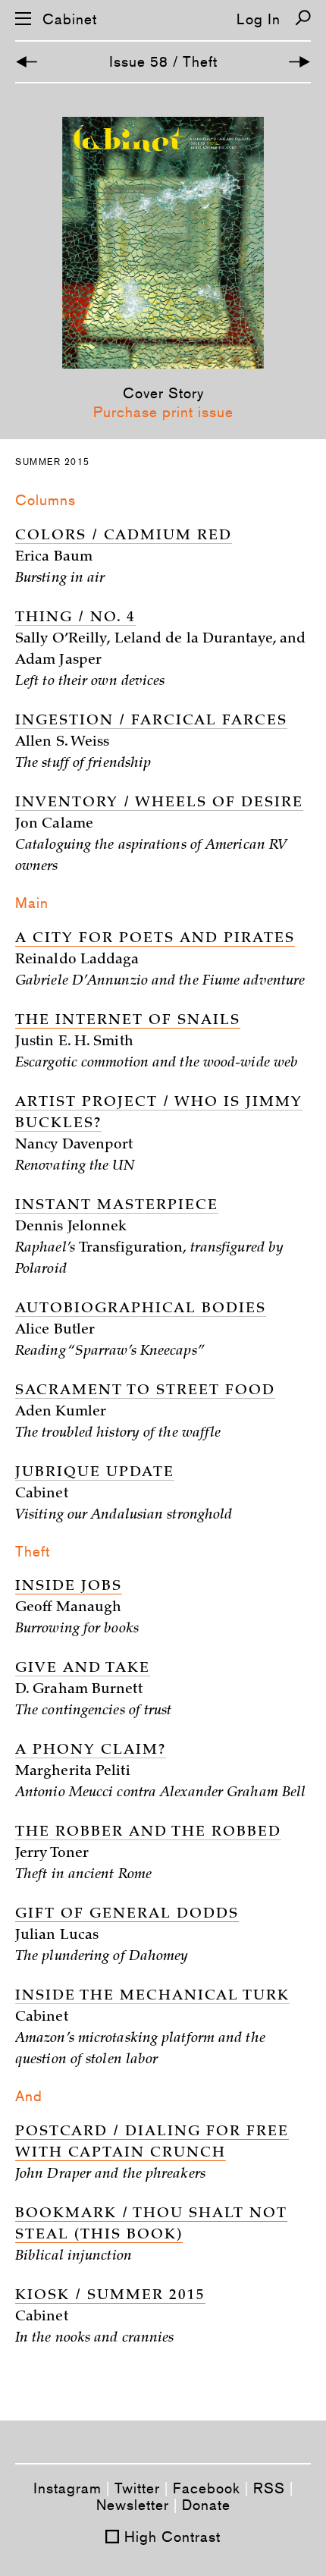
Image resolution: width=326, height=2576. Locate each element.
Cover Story (163, 393)
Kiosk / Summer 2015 (110, 2296)
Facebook (207, 2488)
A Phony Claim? (91, 1751)
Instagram (67, 2488)
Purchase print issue (163, 412)
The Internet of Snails (128, 1021)
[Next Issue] (299, 62)
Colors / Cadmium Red (124, 536)
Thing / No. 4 (75, 618)
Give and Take (83, 1669)
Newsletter (133, 2505)
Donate (206, 2505)
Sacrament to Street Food (145, 1391)
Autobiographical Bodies (141, 1309)
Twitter (137, 2488)
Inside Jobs (69, 1587)
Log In (259, 19)
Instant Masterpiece (117, 1206)
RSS (269, 2488)
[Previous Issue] (27, 62)
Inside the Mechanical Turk (152, 1996)
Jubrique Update (95, 1473)
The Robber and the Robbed (148, 1833)
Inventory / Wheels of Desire (159, 803)
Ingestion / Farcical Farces (151, 721)
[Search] (303, 18)
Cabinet (70, 19)
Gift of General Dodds (127, 1915)
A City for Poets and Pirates (155, 939)
